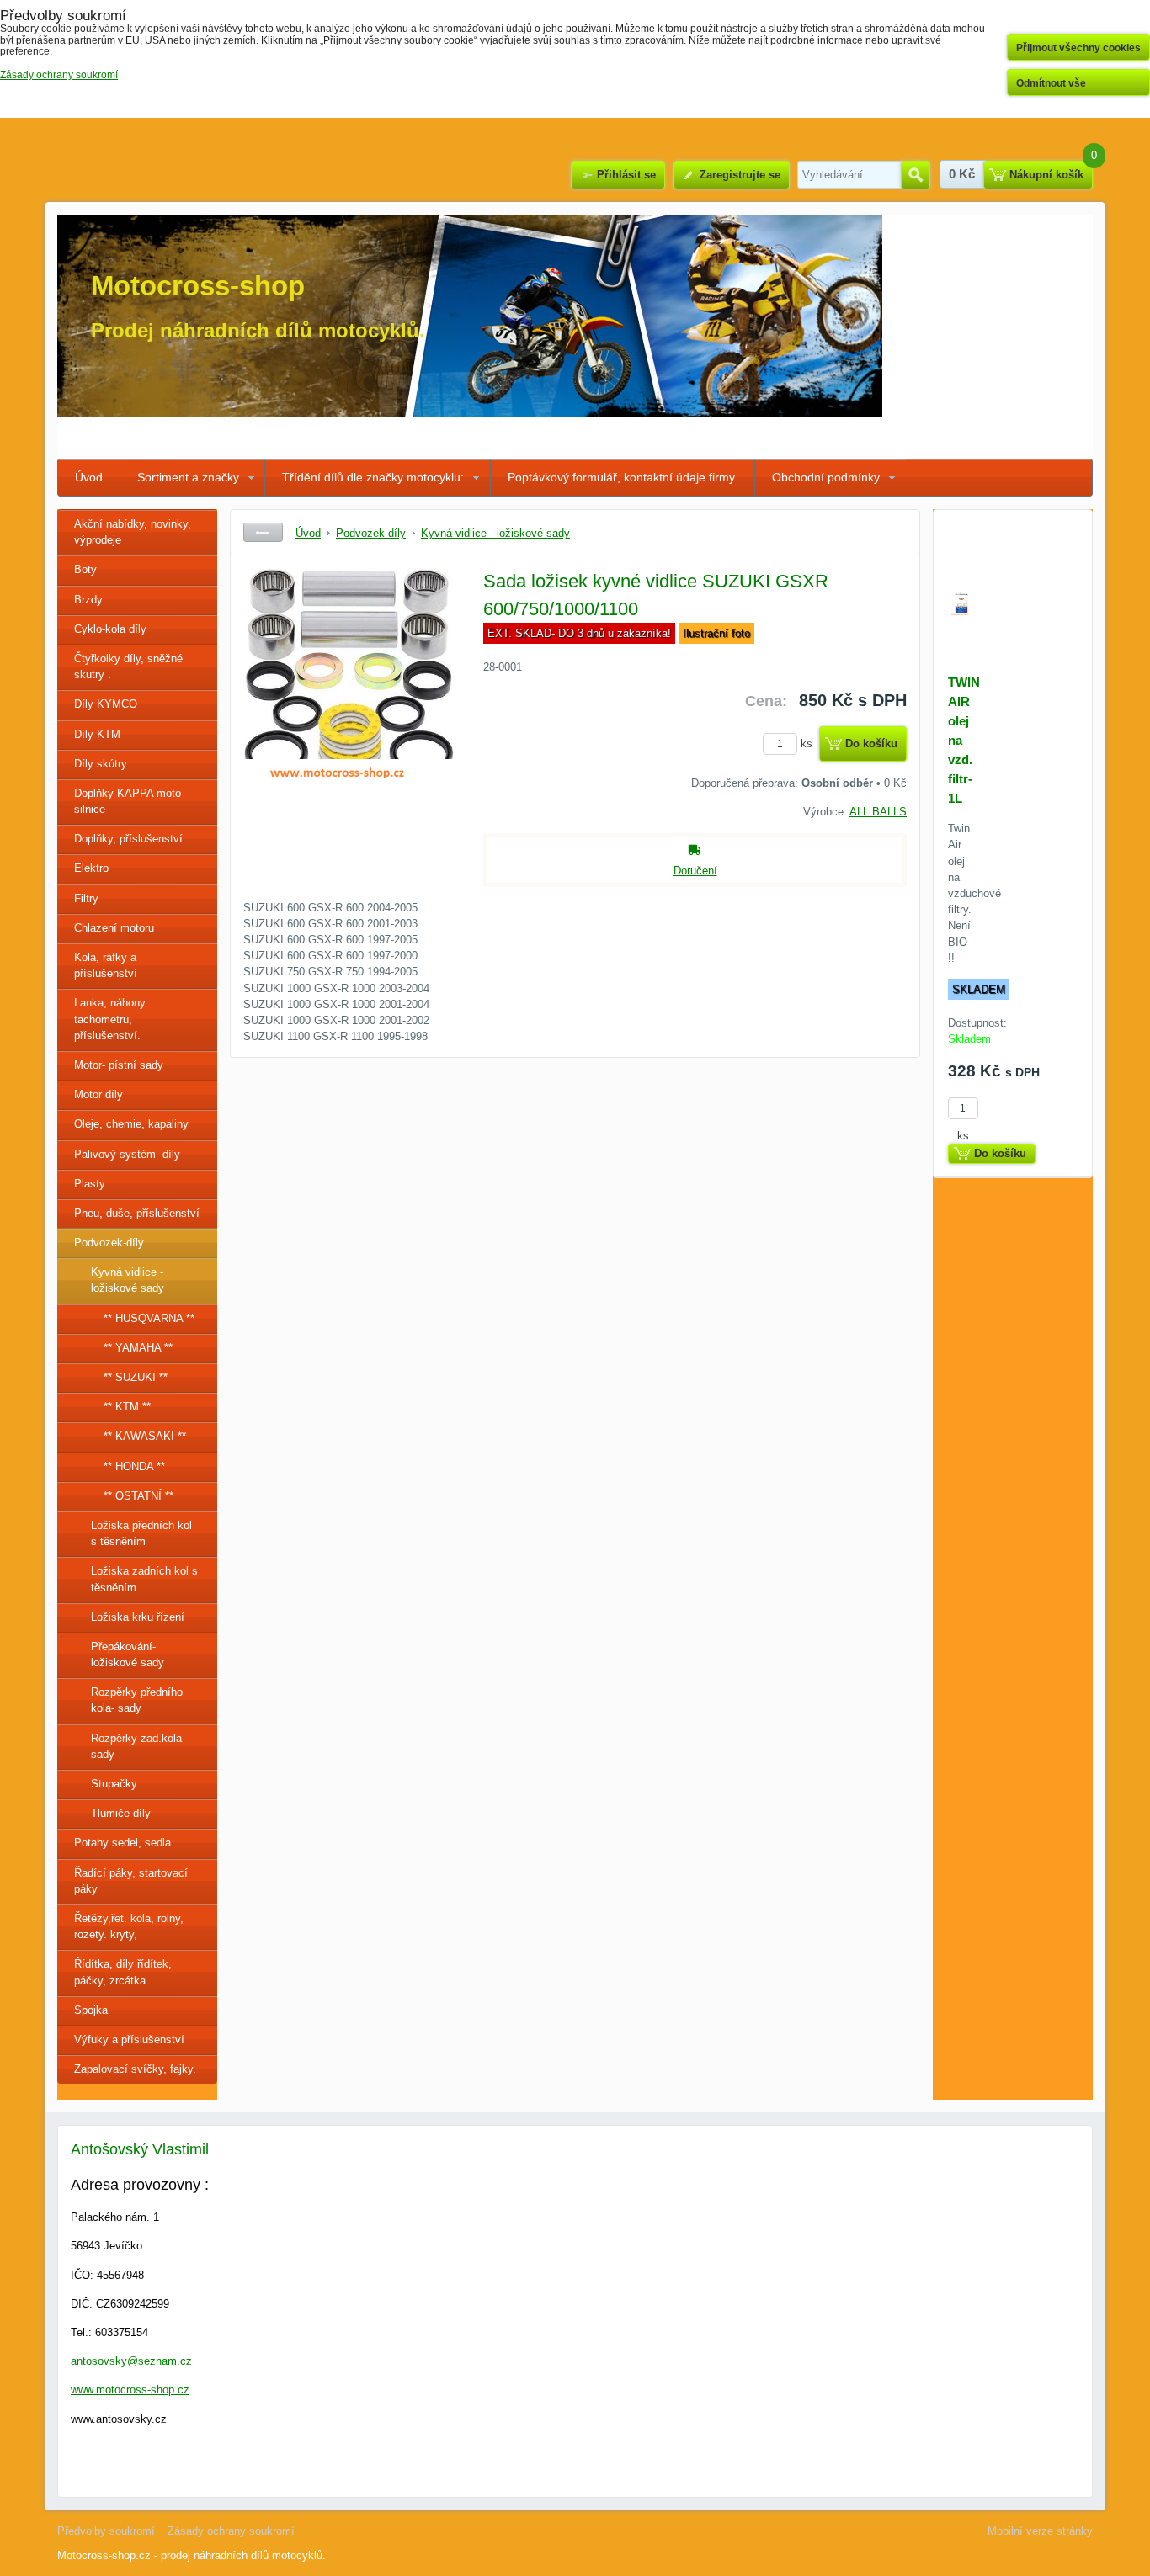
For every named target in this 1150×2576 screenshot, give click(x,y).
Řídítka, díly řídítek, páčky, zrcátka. (123, 1972)
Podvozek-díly (109, 1243)
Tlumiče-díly (121, 1813)
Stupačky (114, 1784)
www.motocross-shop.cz (130, 2390)
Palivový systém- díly (127, 1154)
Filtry (86, 898)
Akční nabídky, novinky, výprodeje (133, 532)
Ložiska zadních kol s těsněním (144, 1579)
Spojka (91, 2010)
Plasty (90, 1184)
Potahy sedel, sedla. (124, 1843)
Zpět (263, 532)
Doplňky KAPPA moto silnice (128, 801)
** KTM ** (127, 1407)
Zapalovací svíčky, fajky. (135, 2069)
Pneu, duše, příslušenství (137, 1213)
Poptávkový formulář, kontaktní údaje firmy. (623, 477)
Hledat (916, 175)
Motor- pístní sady (119, 1065)
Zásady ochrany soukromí (231, 2531)
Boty (85, 569)
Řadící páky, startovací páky (131, 1881)
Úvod (89, 477)
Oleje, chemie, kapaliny (131, 1124)
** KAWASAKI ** (145, 1436)
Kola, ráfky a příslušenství (106, 965)
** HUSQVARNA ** (149, 1318)
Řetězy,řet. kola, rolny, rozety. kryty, (129, 1926)
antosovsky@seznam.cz (131, 2361)
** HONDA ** (134, 1466)
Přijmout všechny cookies (1078, 48)
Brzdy (88, 600)
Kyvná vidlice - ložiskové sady (128, 1280)
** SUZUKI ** (136, 1377)
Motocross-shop (198, 286)
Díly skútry (101, 764)
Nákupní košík (1046, 175)
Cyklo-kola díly (110, 629)
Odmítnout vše (1051, 83)
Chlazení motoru (114, 928)
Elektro (91, 868)
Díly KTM (97, 734)
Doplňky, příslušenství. (130, 839)
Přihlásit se (626, 175)
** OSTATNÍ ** (138, 1496)
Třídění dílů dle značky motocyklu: (373, 477)
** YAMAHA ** (138, 1348)
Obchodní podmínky (826, 477)
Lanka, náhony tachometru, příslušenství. (110, 1019)
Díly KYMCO (106, 704)
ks (808, 744)
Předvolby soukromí (106, 2531)
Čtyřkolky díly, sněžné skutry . (128, 667)
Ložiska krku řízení (138, 1617)
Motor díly (98, 1094)
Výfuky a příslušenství (129, 2040)
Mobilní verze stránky (1040, 2531)
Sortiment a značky (188, 477)
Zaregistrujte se (740, 175)
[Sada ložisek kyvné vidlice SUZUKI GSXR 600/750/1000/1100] (349, 694)
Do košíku (871, 744)
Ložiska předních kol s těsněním (141, 1533)
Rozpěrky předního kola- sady (137, 1700)
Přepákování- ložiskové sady (128, 1654)
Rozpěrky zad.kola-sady (138, 1746)
